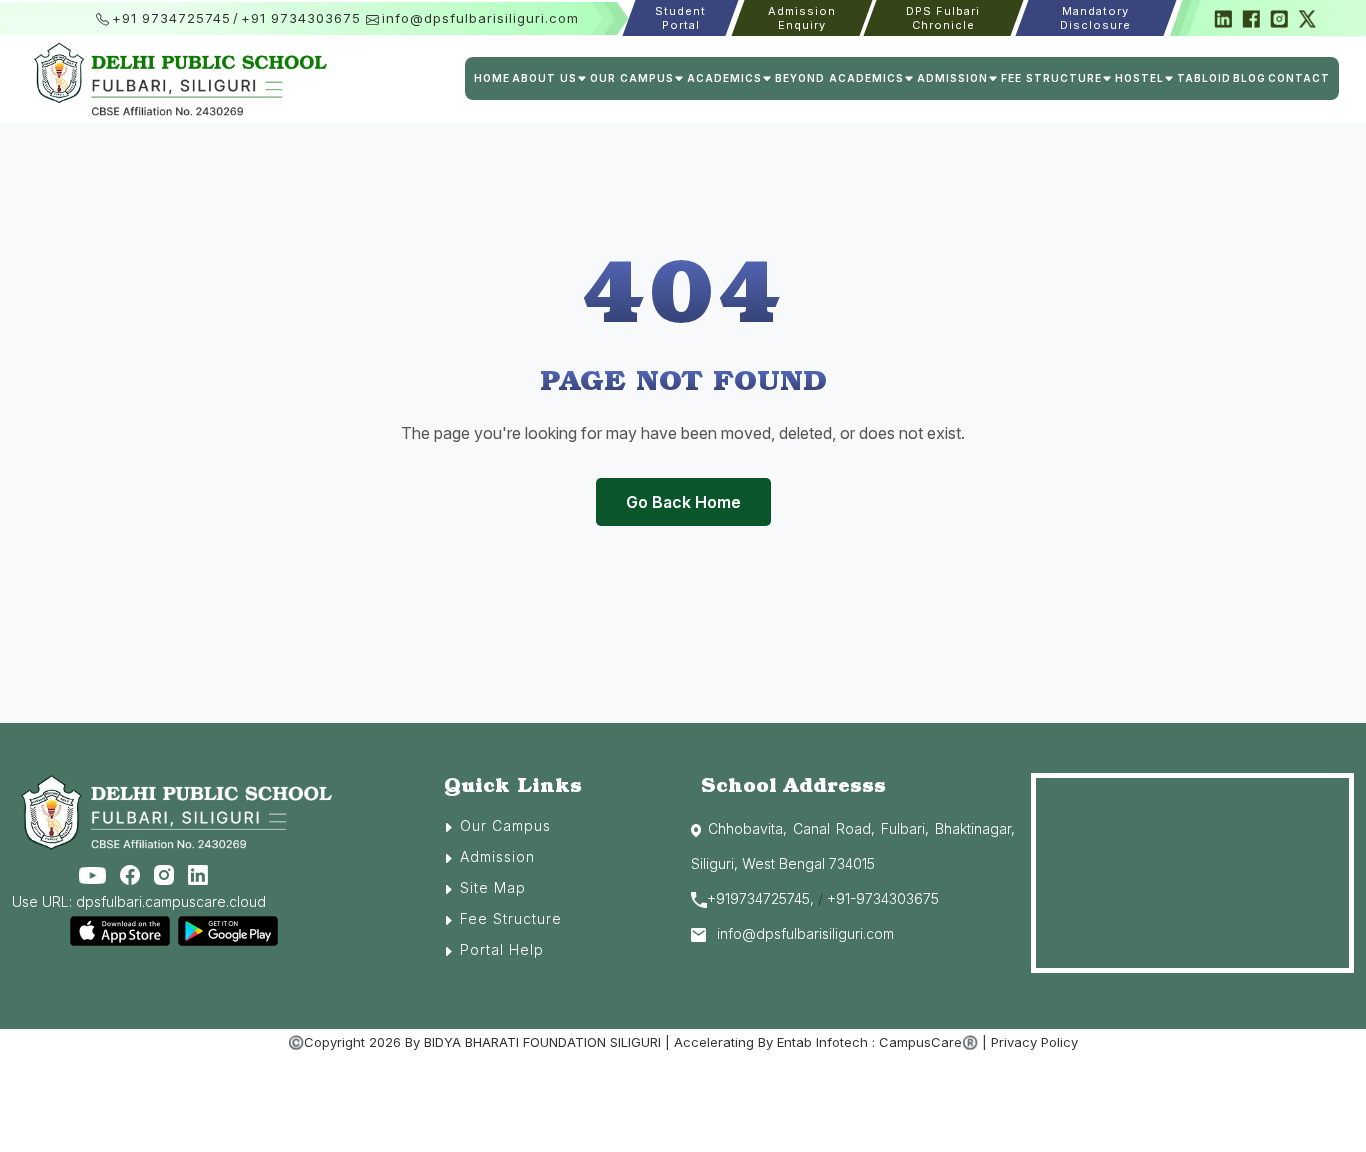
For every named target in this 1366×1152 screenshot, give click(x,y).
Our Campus (505, 825)
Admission (497, 856)
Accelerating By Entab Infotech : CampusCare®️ (826, 1042)
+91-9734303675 (883, 898)
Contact (1299, 78)
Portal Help (502, 949)
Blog (1249, 78)
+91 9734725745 (171, 18)
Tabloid (1204, 78)
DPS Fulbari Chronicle (944, 18)
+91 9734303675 (301, 18)
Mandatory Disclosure (1095, 18)
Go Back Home (683, 502)
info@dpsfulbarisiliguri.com (480, 18)
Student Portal (681, 18)
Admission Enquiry (801, 18)
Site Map (493, 887)
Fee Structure (511, 918)
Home (492, 78)
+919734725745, (760, 898)
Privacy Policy (1034, 1042)
